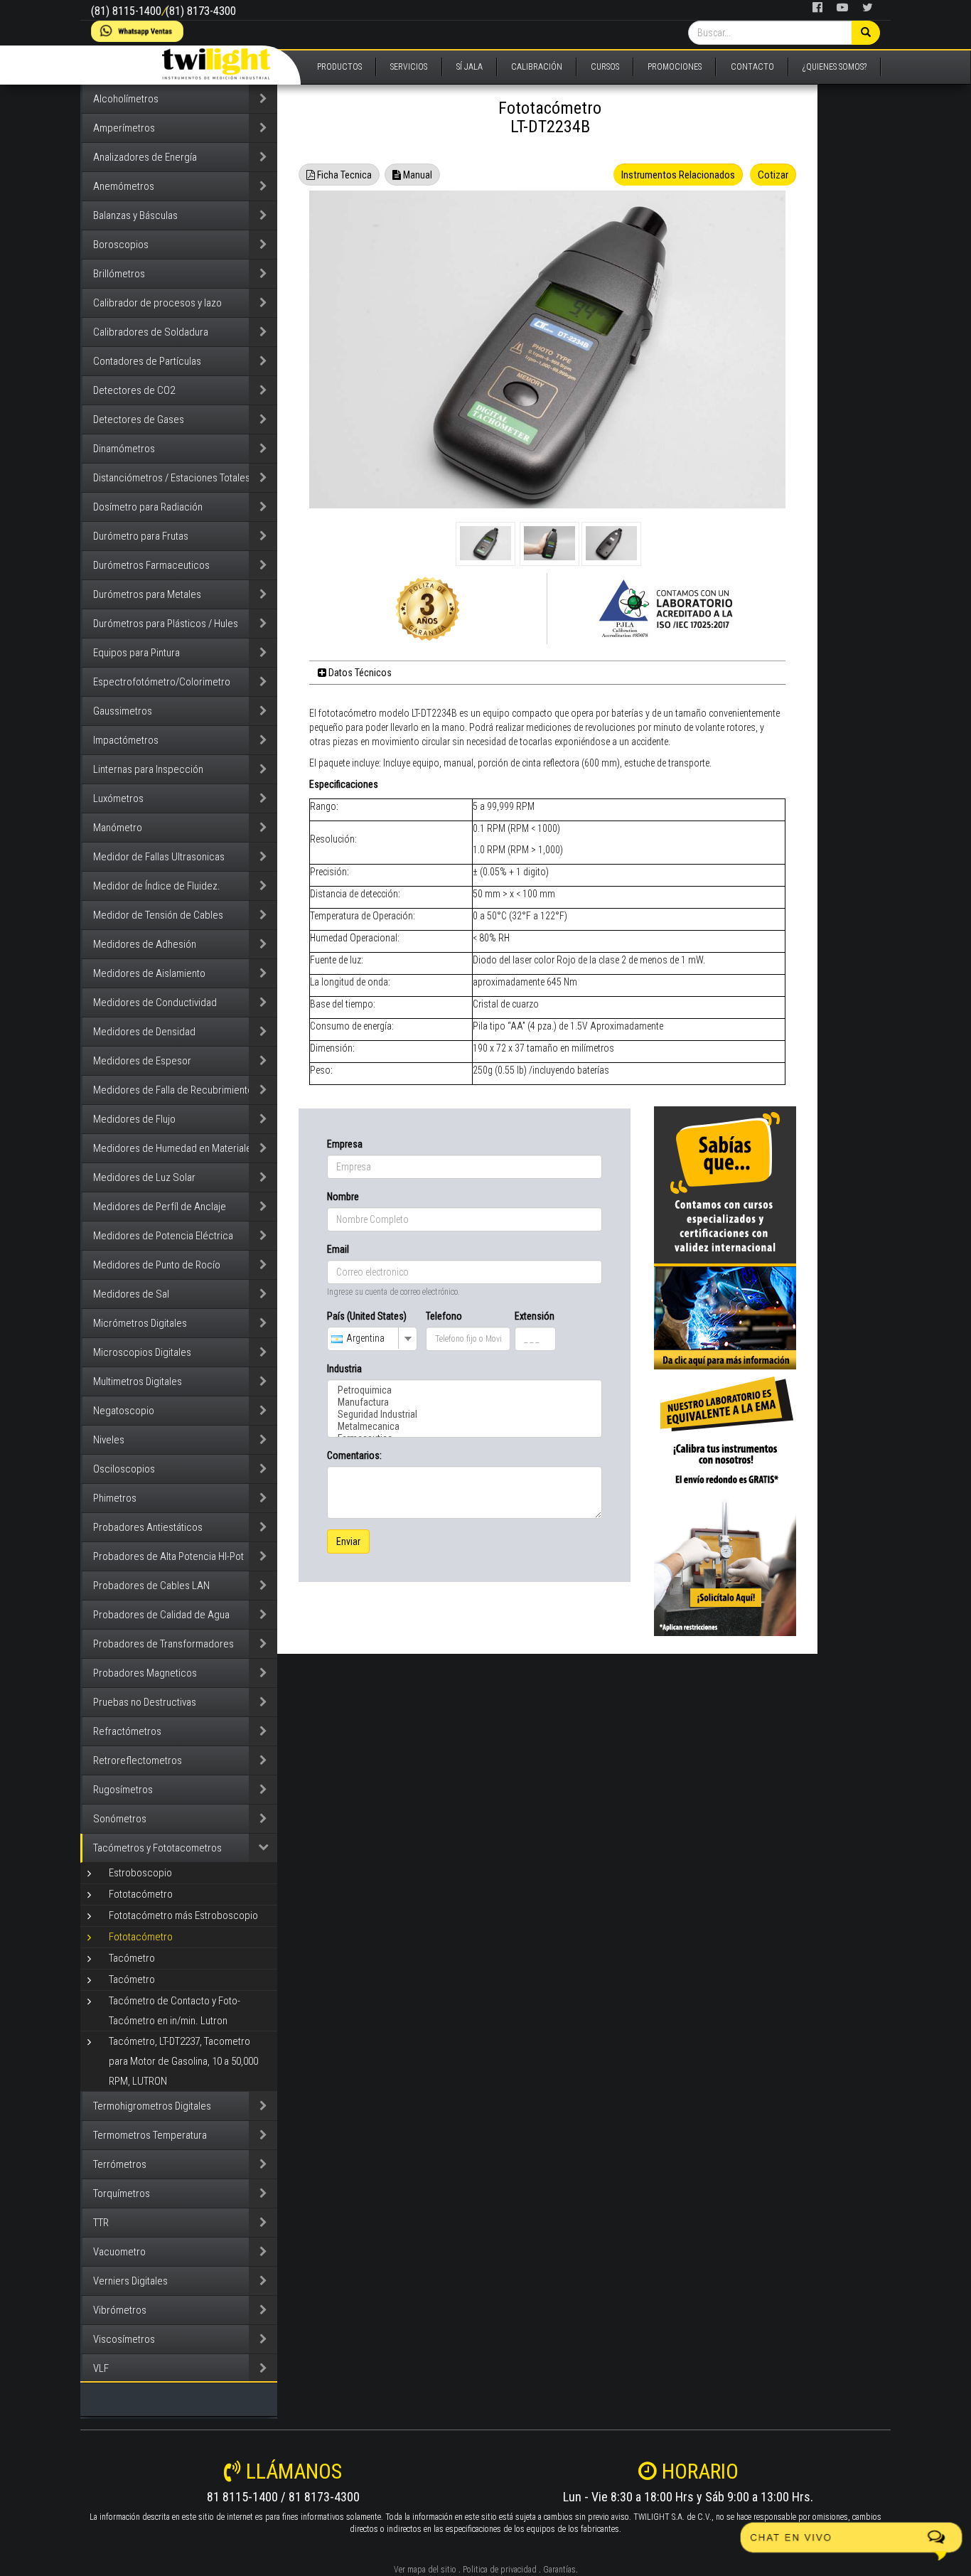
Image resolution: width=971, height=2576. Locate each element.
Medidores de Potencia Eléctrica (163, 1236)
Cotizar (773, 175)
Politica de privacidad (500, 2570)
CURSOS (605, 67)
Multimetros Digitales (138, 1381)
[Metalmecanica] (465, 1427)
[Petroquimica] (465, 1390)
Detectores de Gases (139, 419)
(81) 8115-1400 (126, 11)
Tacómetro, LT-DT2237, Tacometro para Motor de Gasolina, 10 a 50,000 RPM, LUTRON (183, 2061)
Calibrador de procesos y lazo (157, 303)
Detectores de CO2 (134, 390)
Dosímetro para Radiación (148, 507)
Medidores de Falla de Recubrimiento (173, 1090)
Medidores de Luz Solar (144, 1177)
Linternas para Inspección (148, 769)
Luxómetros (118, 798)
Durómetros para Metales (147, 594)
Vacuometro (119, 2252)
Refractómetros (127, 1731)
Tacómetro (132, 1958)
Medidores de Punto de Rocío (157, 1265)
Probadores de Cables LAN (151, 1586)
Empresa (345, 1144)
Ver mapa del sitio (425, 2570)
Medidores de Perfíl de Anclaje (160, 1207)
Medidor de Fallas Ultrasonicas (159, 857)
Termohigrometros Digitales (152, 2106)
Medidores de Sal (131, 1294)
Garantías (559, 2570)
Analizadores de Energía (145, 157)
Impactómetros (126, 740)
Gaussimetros (123, 711)
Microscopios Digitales (142, 1352)
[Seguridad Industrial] (465, 1415)
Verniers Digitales (130, 2281)
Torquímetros (122, 2193)
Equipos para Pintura (136, 653)
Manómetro (118, 828)
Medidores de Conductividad (155, 1003)
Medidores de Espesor (142, 1061)
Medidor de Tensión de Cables (158, 915)
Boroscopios (121, 245)
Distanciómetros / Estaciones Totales (172, 478)
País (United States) (367, 1316)
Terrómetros (120, 2164)
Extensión (535, 1316)
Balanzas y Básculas (135, 215)
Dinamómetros (124, 449)
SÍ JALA (470, 67)
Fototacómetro (141, 1894)
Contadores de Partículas (147, 361)
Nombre (343, 1197)
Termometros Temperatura (150, 2135)
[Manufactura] (465, 1402)
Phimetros (115, 1498)
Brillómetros (119, 274)
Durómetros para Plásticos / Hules (166, 624)
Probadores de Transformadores (163, 1644)
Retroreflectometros (138, 1760)
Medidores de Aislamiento (149, 973)
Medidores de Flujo (134, 1119)
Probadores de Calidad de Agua (161, 1615)
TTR (101, 2223)
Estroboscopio (140, 1873)
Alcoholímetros (126, 99)
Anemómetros (124, 186)
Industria (344, 1369)
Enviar (348, 1541)
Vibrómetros (120, 2310)
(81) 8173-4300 (201, 11)
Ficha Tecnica (343, 175)
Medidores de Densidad (144, 1032)
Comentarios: (354, 1455)
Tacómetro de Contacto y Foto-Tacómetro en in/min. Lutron (175, 2011)
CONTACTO (752, 67)
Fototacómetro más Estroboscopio (183, 1915)
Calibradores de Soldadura (151, 332)
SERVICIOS (409, 67)
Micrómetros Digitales (140, 1323)
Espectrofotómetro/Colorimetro (162, 682)
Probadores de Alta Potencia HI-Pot (168, 1556)
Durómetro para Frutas (141, 536)
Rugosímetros (123, 1790)
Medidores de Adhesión (145, 944)
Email (338, 1249)
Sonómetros (120, 1819)
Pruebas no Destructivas (145, 1702)
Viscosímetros (124, 2339)
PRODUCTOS (339, 67)
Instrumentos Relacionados (678, 175)
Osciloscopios (124, 1469)
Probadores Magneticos (145, 1673)
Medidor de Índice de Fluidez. (157, 886)
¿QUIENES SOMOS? (835, 67)
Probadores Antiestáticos (148, 1527)
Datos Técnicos (359, 673)
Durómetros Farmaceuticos (151, 565)
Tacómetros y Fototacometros (157, 1848)
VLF (101, 2368)
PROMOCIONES (675, 67)
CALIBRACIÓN (537, 67)
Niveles (109, 1440)
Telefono (444, 1316)
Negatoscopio (124, 1411)
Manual (417, 175)
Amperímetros (124, 128)
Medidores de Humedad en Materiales (175, 1148)
